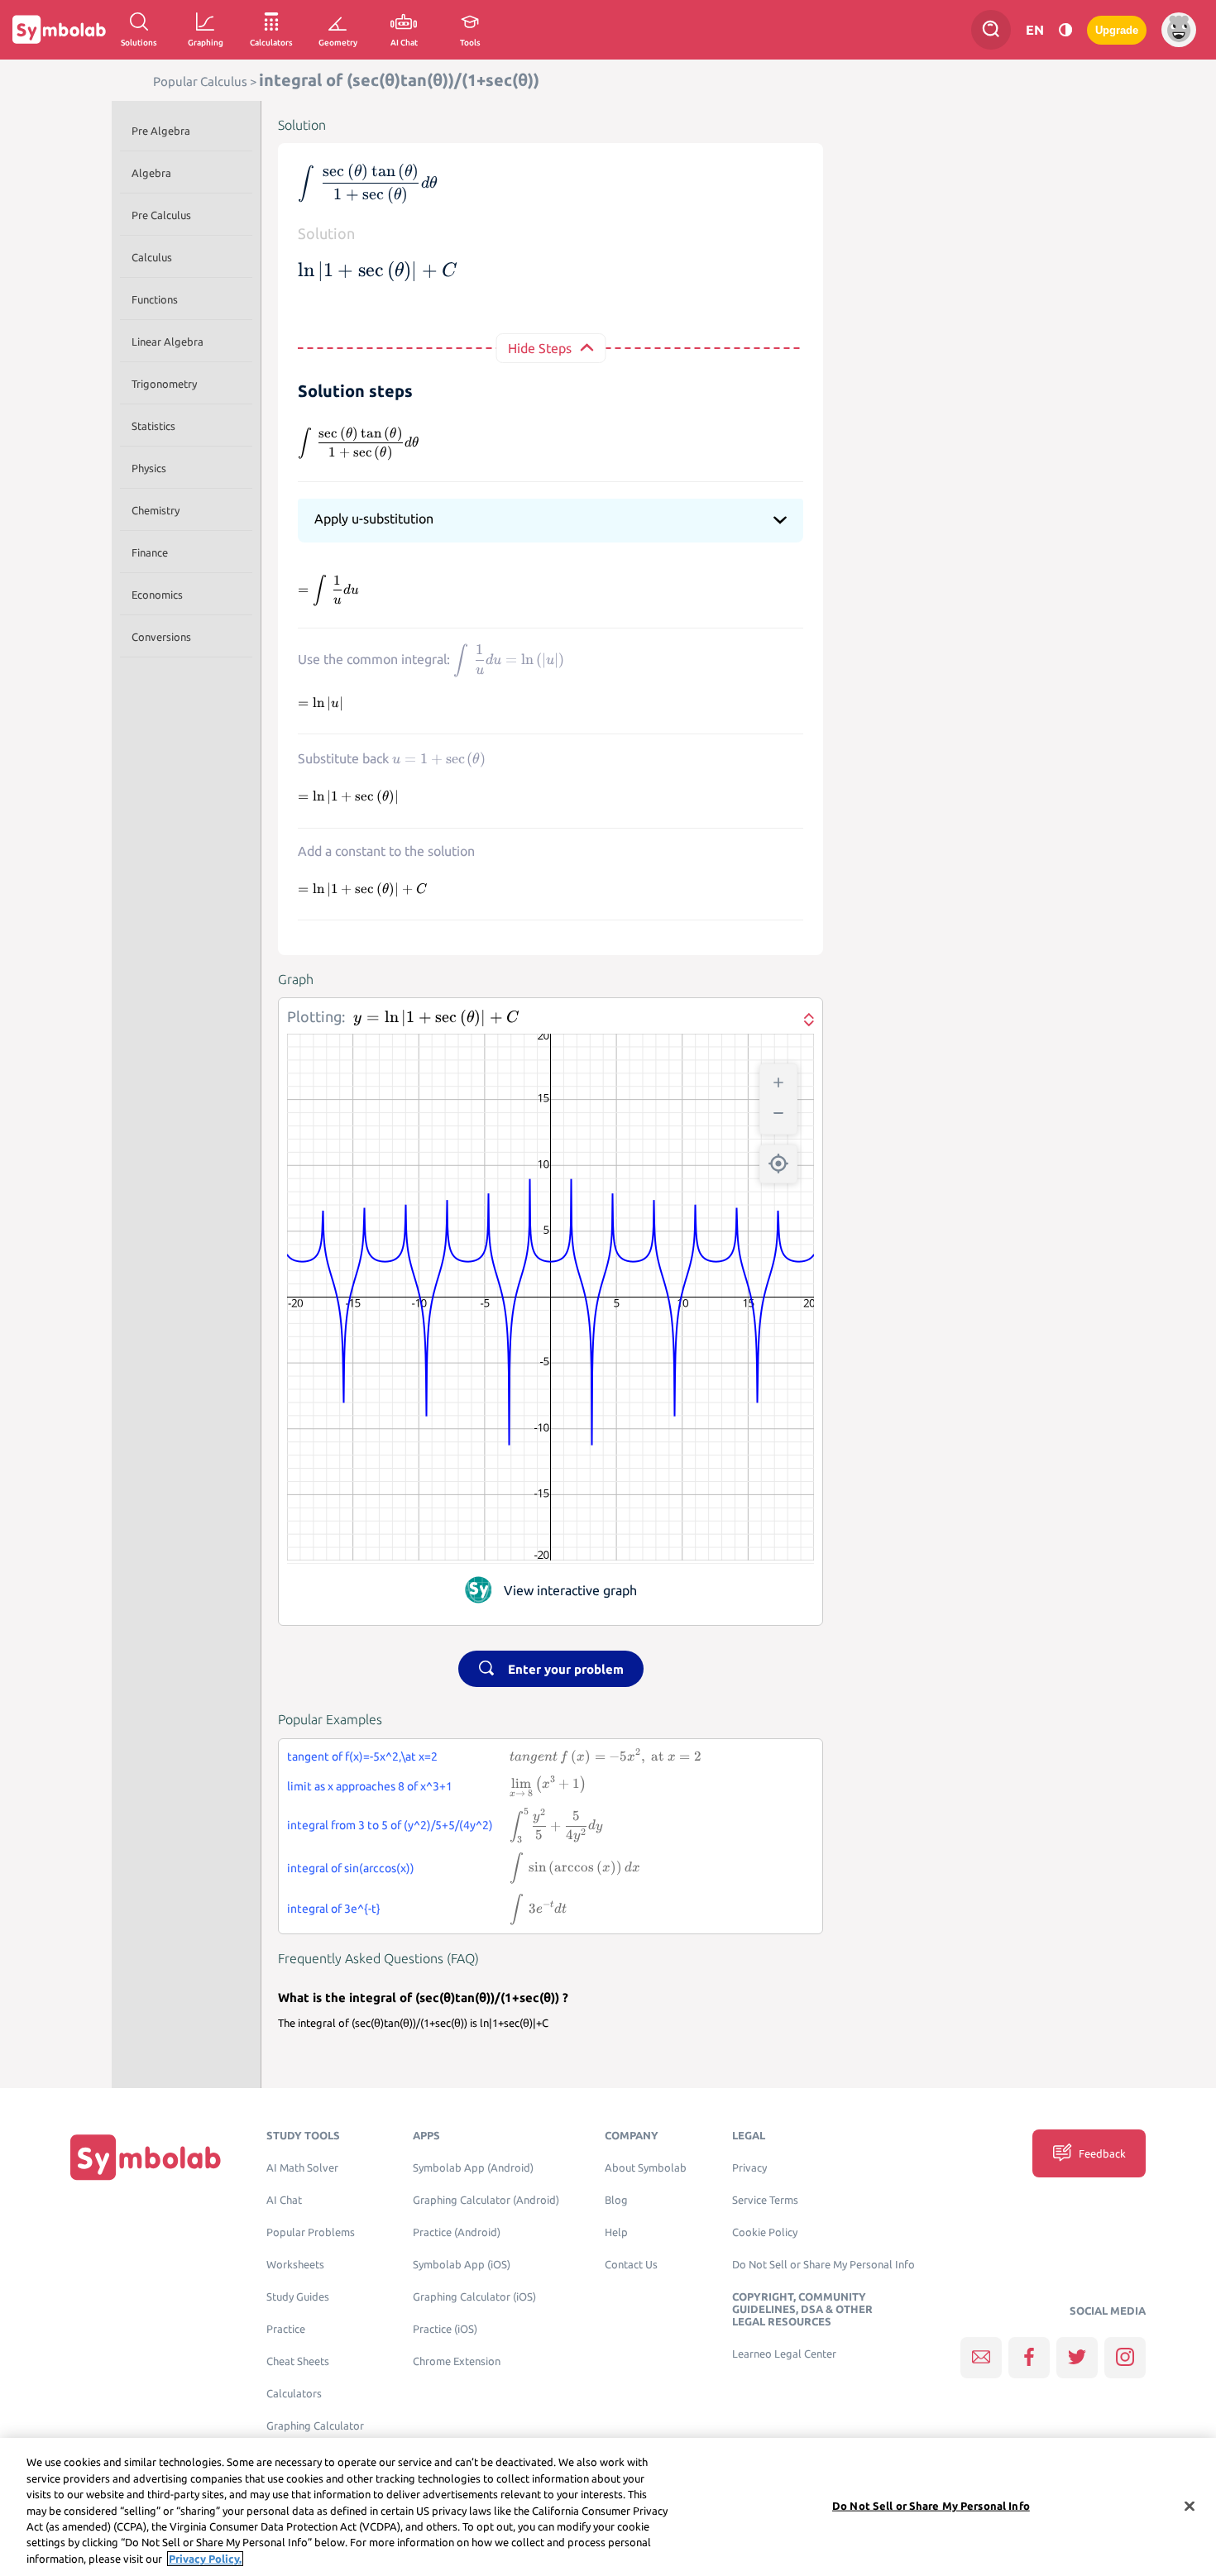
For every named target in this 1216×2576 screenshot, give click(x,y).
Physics (149, 468)
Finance (150, 552)
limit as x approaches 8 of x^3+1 (370, 1786)
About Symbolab (646, 2168)
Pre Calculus (161, 215)
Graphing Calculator (315, 2426)
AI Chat (284, 2200)
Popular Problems (311, 2232)
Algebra (151, 173)
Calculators (294, 2394)
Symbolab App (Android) (473, 2168)
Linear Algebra (168, 342)
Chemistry (156, 510)
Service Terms (765, 2200)
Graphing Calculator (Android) (486, 2200)
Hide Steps (540, 348)
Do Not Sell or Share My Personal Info (823, 2265)
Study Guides (298, 2297)
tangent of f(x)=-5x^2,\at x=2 (362, 1756)
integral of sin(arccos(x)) (351, 1868)
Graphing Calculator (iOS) (474, 2297)
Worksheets (295, 2265)
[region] (608, 2507)
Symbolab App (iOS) (462, 2265)
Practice (286, 2329)
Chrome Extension (457, 2361)
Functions (155, 299)
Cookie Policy (765, 2232)
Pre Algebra (161, 131)
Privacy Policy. (205, 2559)
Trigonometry (164, 384)
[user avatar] (1179, 30)
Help (616, 2232)
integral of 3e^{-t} (334, 1909)
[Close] (1190, 2506)
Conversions (161, 637)
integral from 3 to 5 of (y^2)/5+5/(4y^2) (390, 1825)
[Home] (146, 2157)
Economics (157, 595)
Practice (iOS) (445, 2329)
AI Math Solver (302, 2168)
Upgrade (1117, 30)
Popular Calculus (200, 81)
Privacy (749, 2168)
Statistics (153, 426)
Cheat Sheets (298, 2361)
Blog (616, 2200)
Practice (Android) (457, 2232)
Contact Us (631, 2265)
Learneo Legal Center (784, 2354)
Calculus (152, 257)
